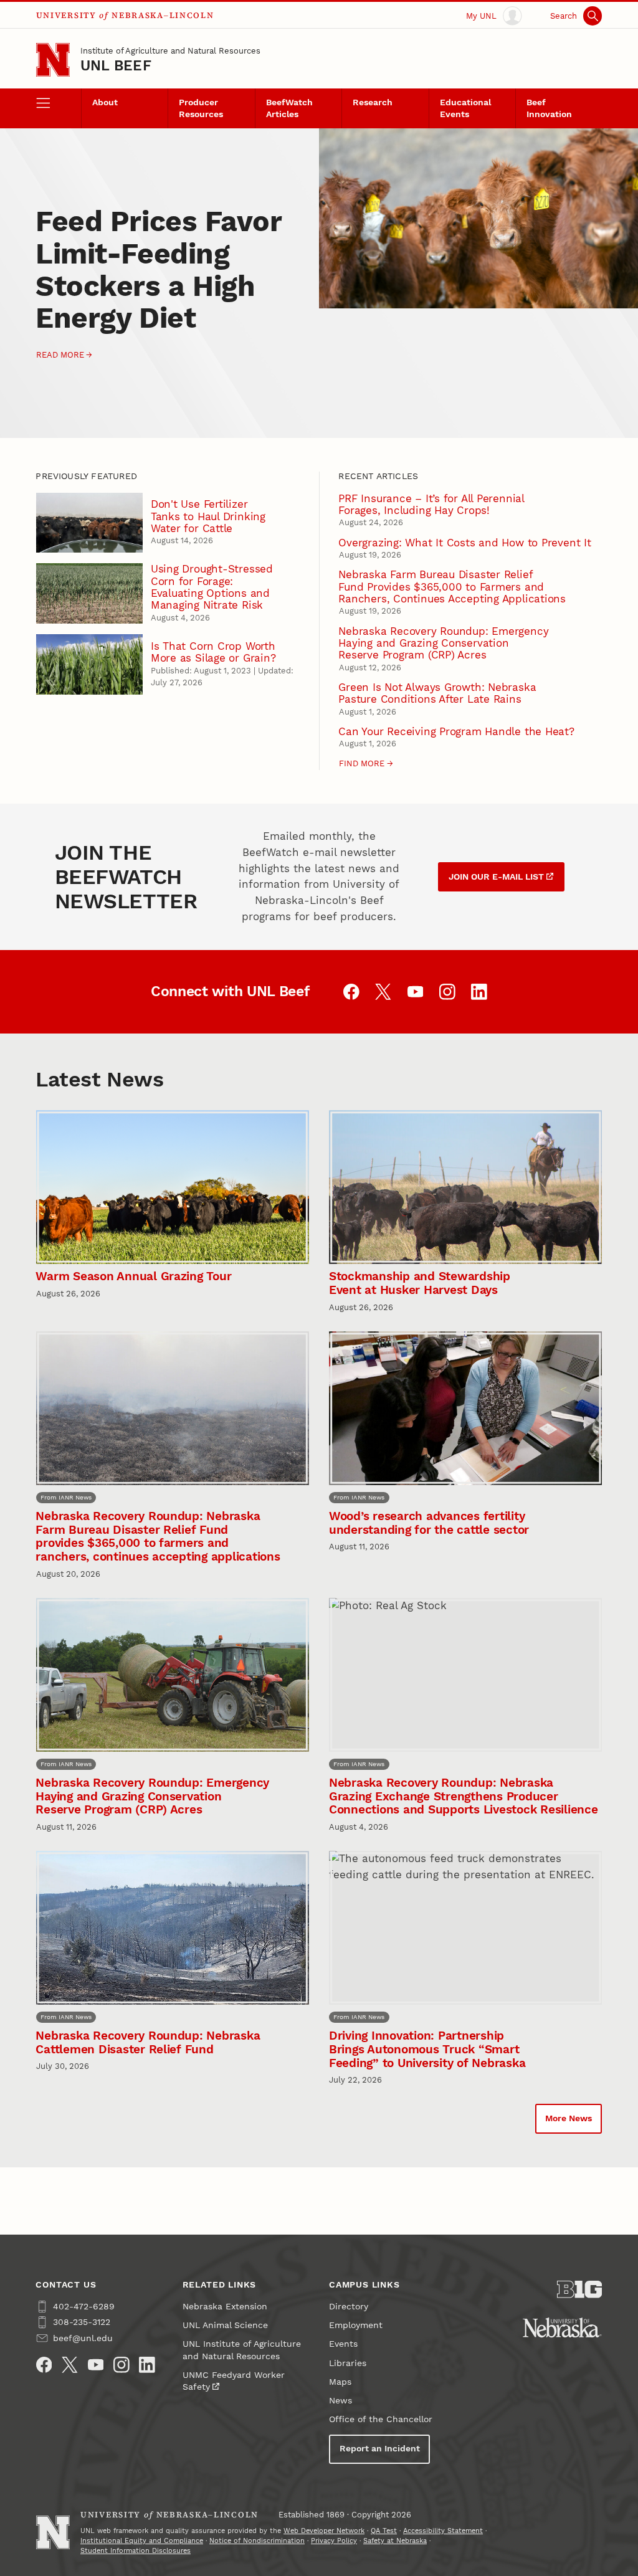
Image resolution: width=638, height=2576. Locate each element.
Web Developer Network (324, 2531)
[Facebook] (44, 2365)
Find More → (366, 763)
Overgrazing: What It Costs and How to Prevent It (464, 543)
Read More (60, 355)
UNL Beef (116, 66)
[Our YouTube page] (416, 992)
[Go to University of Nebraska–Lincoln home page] (53, 60)
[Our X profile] (383, 992)
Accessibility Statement (443, 2531)
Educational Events (465, 108)
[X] (70, 2365)
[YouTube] (96, 2365)
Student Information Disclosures (136, 2551)
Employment (356, 2325)
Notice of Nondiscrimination (257, 2541)
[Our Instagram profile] (447, 992)
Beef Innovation (549, 108)
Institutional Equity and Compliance (142, 2541)
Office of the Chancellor (381, 2419)
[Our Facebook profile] (351, 992)
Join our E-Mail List (496, 877)
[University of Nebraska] (562, 2327)
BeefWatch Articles (289, 108)
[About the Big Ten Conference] (579, 2289)
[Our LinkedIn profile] (479, 992)
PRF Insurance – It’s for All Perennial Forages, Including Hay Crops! (431, 504)
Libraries (348, 2363)
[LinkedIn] (147, 2365)
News (340, 2401)
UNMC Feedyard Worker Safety (234, 2381)
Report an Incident (380, 2449)
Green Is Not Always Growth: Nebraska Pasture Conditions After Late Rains (437, 693)
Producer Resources (201, 108)
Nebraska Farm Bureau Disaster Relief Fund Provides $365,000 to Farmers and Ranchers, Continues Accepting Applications (452, 587)
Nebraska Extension (225, 2307)
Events (343, 2344)
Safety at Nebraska (395, 2541)
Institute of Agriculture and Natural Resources (170, 51)
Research (373, 102)
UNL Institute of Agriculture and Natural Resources (242, 2350)
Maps (340, 2382)
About (105, 102)
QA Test (384, 2531)
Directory (349, 2307)
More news (569, 2118)
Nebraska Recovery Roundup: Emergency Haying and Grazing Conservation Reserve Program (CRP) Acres (443, 643)
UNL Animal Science (225, 2325)
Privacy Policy (334, 2541)
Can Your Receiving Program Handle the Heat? (456, 731)
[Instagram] (121, 2365)
